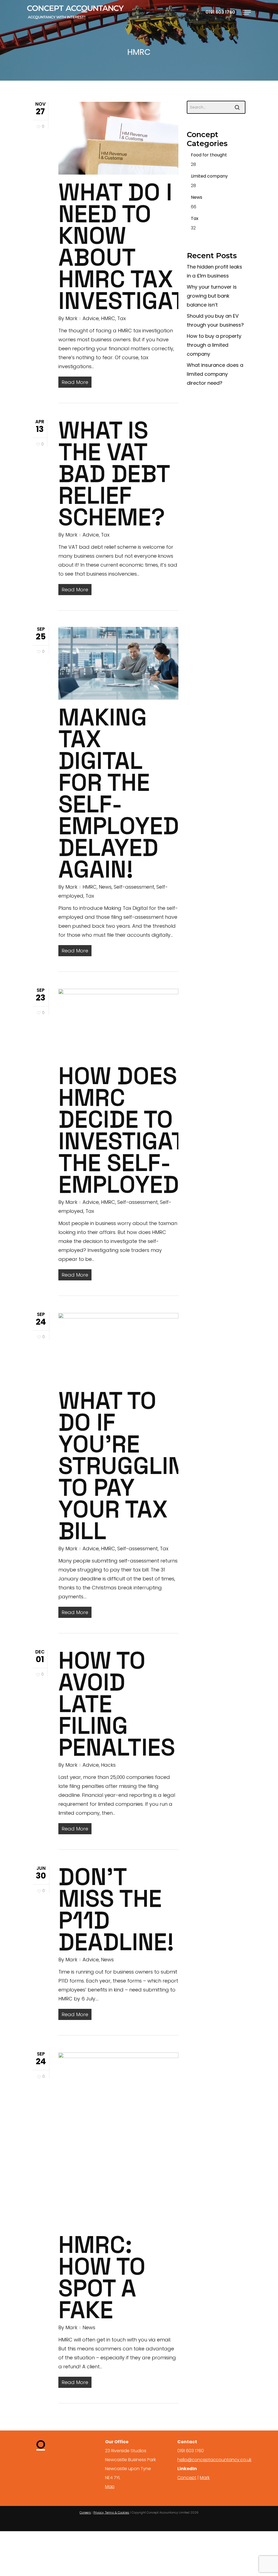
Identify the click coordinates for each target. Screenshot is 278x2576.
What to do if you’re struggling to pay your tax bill (129, 1466)
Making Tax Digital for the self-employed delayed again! (119, 793)
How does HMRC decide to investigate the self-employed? (128, 1130)
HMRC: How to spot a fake (102, 2277)
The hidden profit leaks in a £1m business (214, 271)
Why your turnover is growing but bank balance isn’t (212, 296)
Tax (121, 318)
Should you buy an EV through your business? (215, 320)
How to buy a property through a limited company (214, 345)
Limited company (209, 176)
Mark (71, 318)
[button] (247, 12)
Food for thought (209, 155)
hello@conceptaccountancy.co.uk (214, 2460)
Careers (85, 2512)
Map (110, 2487)
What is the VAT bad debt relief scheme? (114, 474)
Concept (187, 2478)
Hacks (108, 1765)
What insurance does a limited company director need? (215, 374)
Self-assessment (134, 887)
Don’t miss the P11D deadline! (116, 1909)
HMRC (108, 318)
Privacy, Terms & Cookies (111, 2512)
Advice (91, 318)
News (105, 887)
